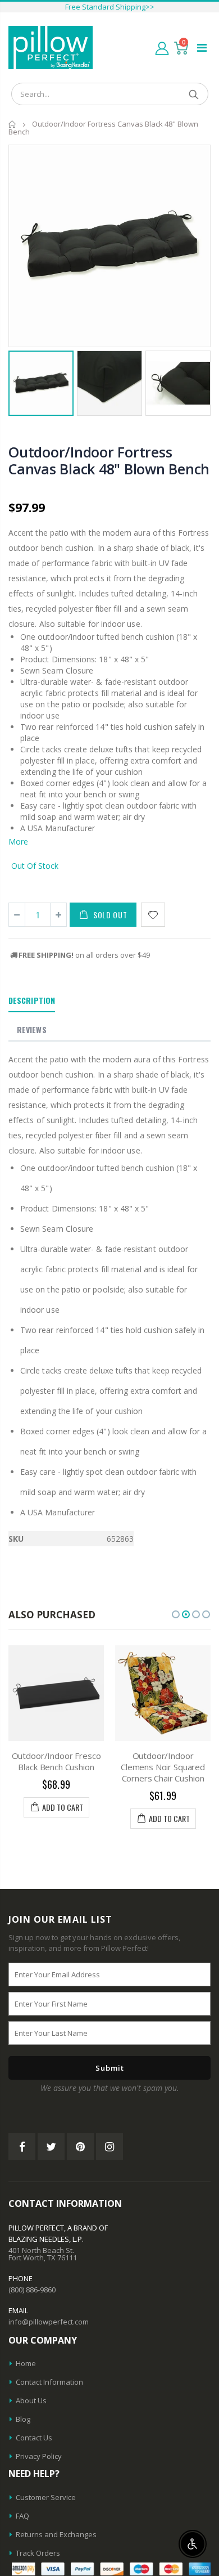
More (18, 842)
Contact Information (49, 2382)
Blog (23, 2419)
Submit (110, 2068)
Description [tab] (32, 1000)
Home (13, 124)
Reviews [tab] (32, 1029)
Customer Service (46, 2497)
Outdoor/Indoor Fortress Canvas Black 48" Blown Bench (109, 460)
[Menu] (202, 48)
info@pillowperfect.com (49, 2322)
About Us (31, 2400)
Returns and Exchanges (56, 2534)
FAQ (22, 2516)
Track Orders (38, 2553)
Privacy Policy (39, 2456)
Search (194, 94)
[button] (176, 1614)
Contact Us (34, 2438)
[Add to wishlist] (153, 915)
